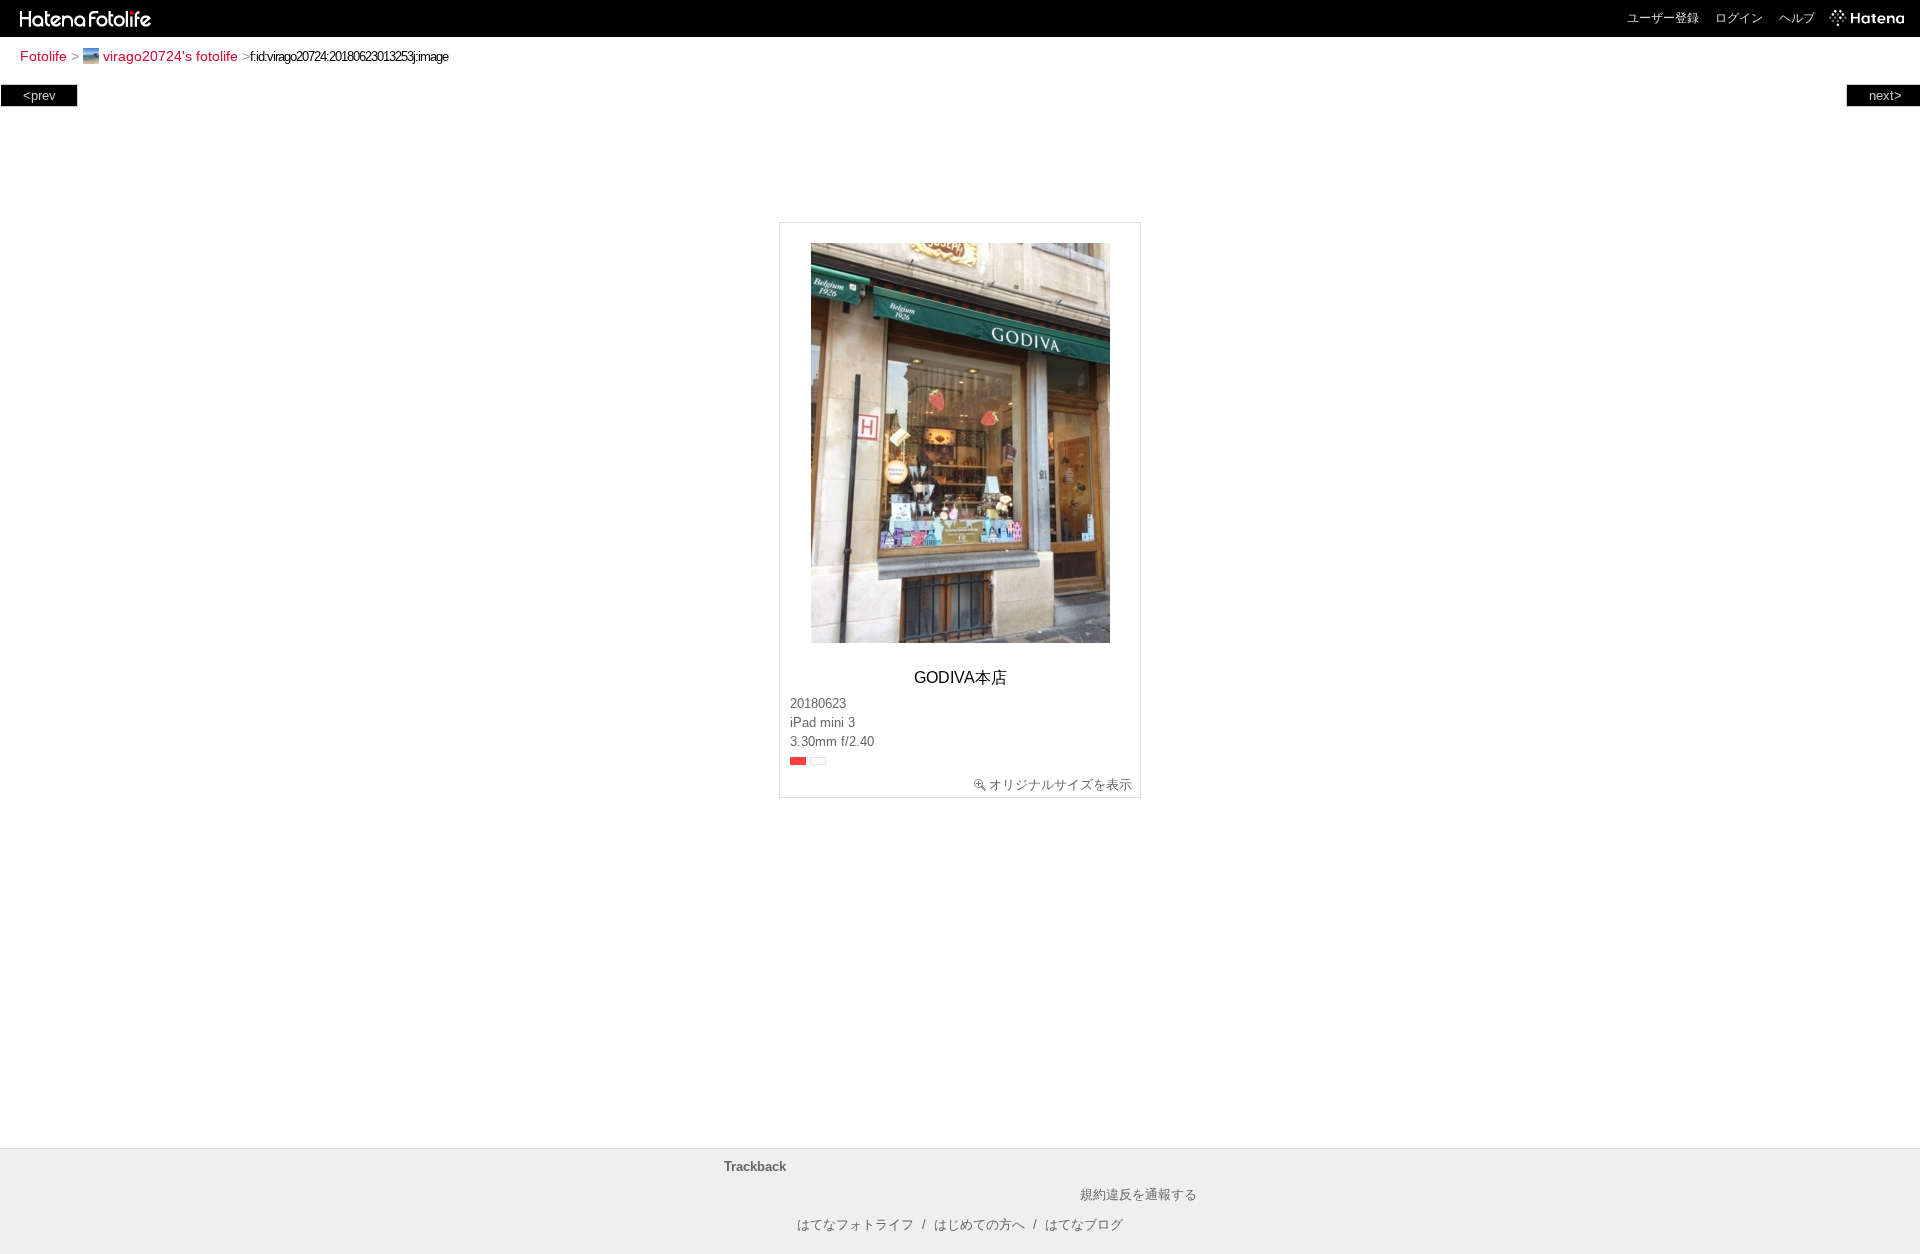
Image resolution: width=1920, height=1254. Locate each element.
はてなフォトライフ (855, 1224)
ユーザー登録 (1663, 18)
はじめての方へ (979, 1224)
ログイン (1739, 18)
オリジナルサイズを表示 (1060, 784)
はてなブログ (1084, 1224)
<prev (39, 95)
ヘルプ (1797, 18)
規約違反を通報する (1138, 1194)
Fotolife (43, 56)
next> (1885, 95)
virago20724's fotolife (170, 56)
